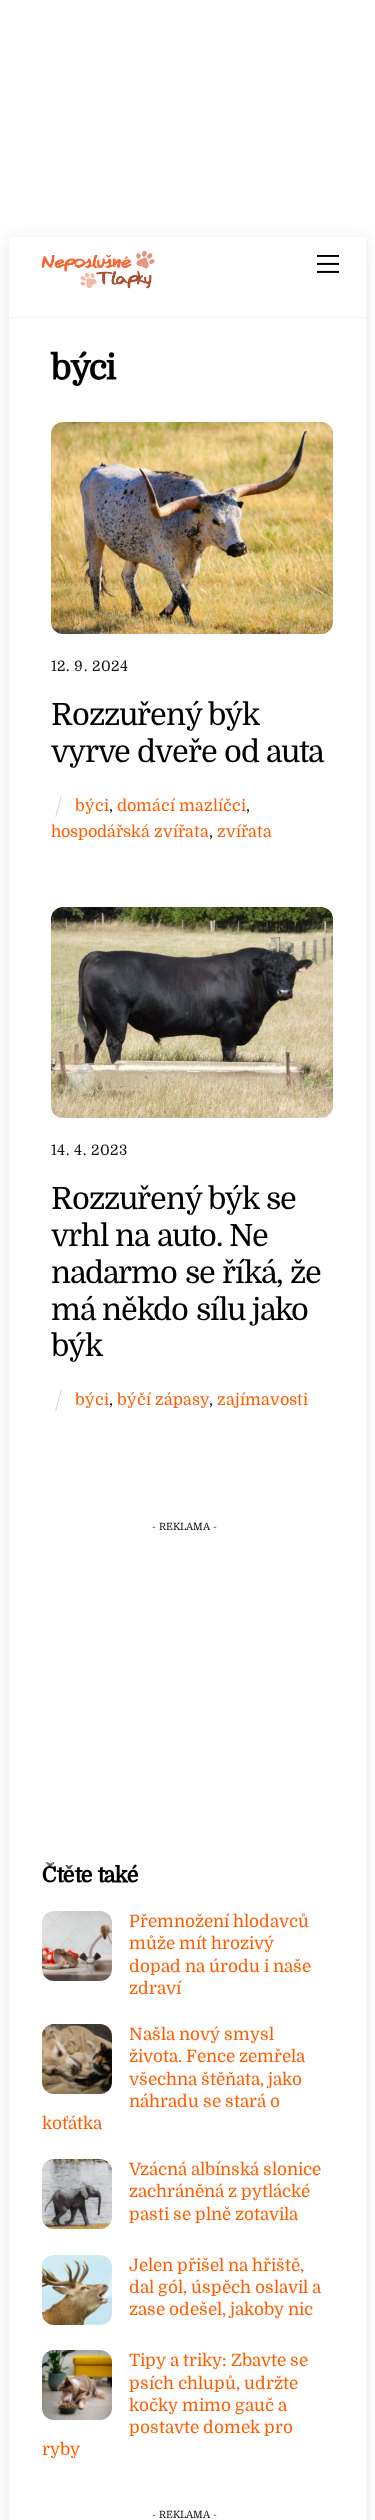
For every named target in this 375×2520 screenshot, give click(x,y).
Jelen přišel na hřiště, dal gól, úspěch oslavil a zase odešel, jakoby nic (225, 2287)
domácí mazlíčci (181, 805)
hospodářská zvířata (130, 831)
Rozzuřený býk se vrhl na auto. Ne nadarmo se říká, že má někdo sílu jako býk (186, 1272)
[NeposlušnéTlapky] (98, 282)
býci (92, 805)
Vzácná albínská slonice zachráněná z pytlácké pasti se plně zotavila (225, 2191)
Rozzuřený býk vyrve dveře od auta (187, 733)
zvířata (244, 831)
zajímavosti (262, 1399)
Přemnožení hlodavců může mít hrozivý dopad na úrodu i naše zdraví (220, 1955)
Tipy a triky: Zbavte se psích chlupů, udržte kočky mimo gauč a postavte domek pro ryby (175, 2405)
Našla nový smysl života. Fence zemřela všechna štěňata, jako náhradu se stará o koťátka (173, 2079)
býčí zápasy (163, 1399)
